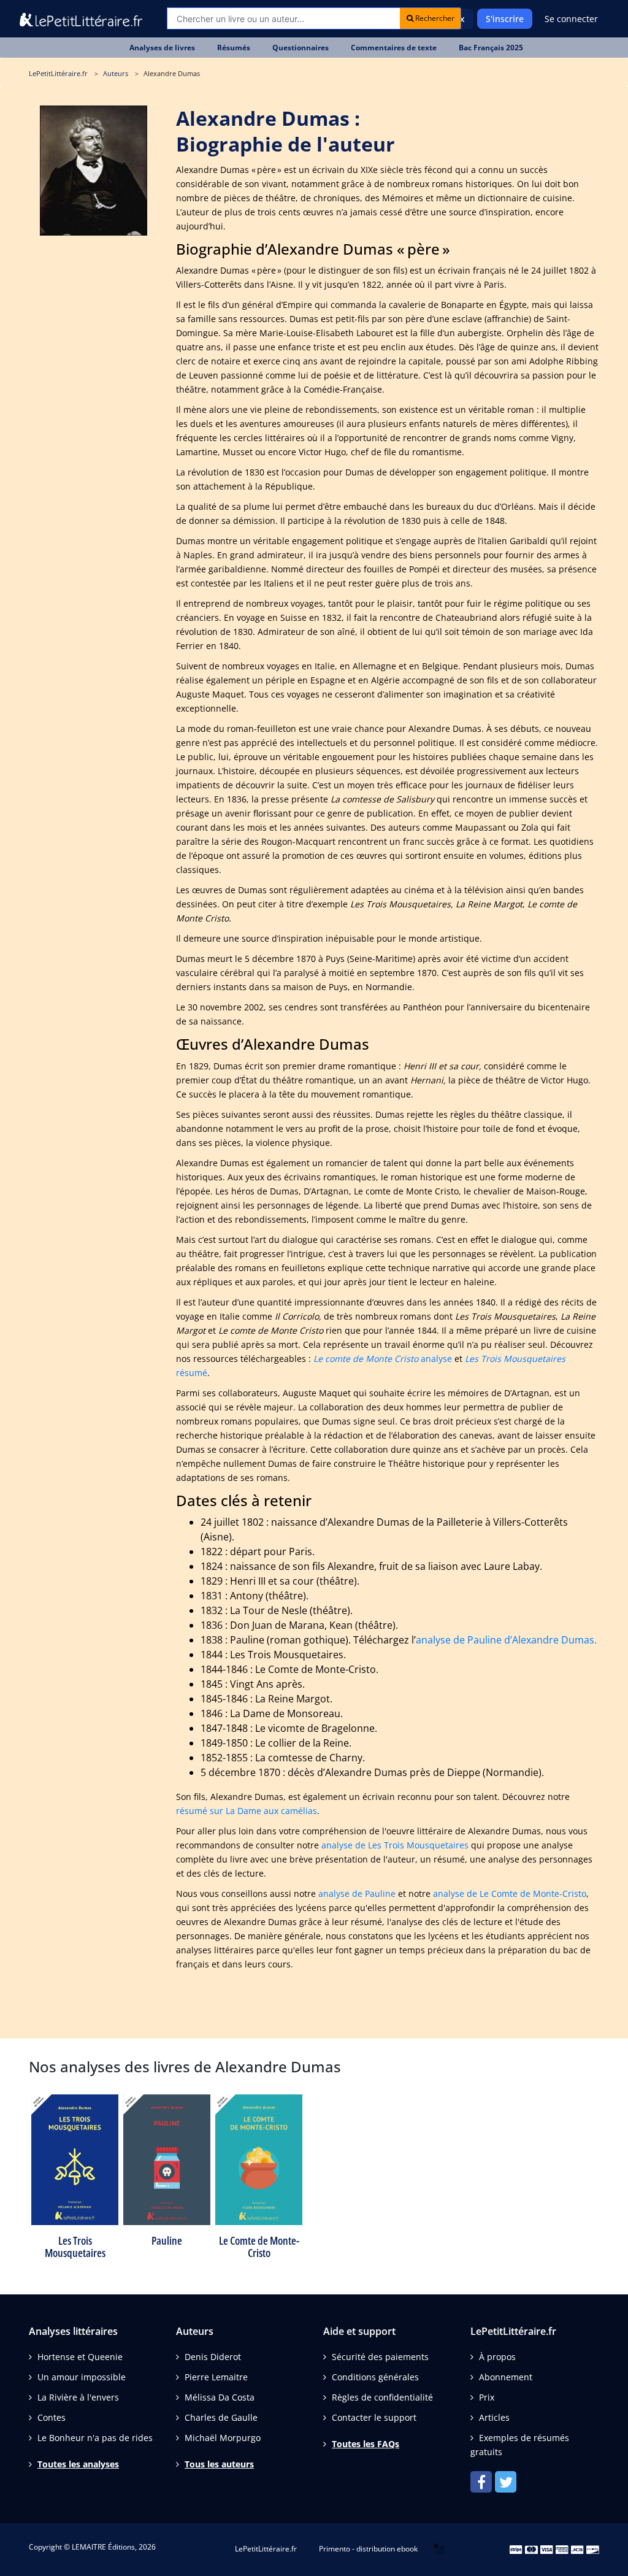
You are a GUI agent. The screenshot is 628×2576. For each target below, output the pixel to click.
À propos (497, 2357)
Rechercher (434, 18)
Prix (487, 2397)
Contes (52, 2417)
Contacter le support (374, 2417)
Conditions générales (375, 2377)
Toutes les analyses (78, 2464)
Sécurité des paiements (380, 2357)
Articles (494, 2417)
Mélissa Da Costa (220, 2397)
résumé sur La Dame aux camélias (247, 1811)
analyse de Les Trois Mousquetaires (395, 1845)
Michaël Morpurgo (223, 2438)
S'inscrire (505, 19)
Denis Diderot (213, 2357)
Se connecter (571, 19)
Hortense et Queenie (80, 2357)
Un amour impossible (82, 2377)
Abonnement (506, 2377)
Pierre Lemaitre (216, 2377)
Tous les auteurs (219, 2464)
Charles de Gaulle (221, 2417)
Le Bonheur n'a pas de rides (95, 2438)
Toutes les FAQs (366, 2444)
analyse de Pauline (357, 1894)
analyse (383, 1359)
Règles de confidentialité (382, 2397)
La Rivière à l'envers (78, 2397)
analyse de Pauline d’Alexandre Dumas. (506, 1640)
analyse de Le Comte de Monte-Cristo (510, 1894)
